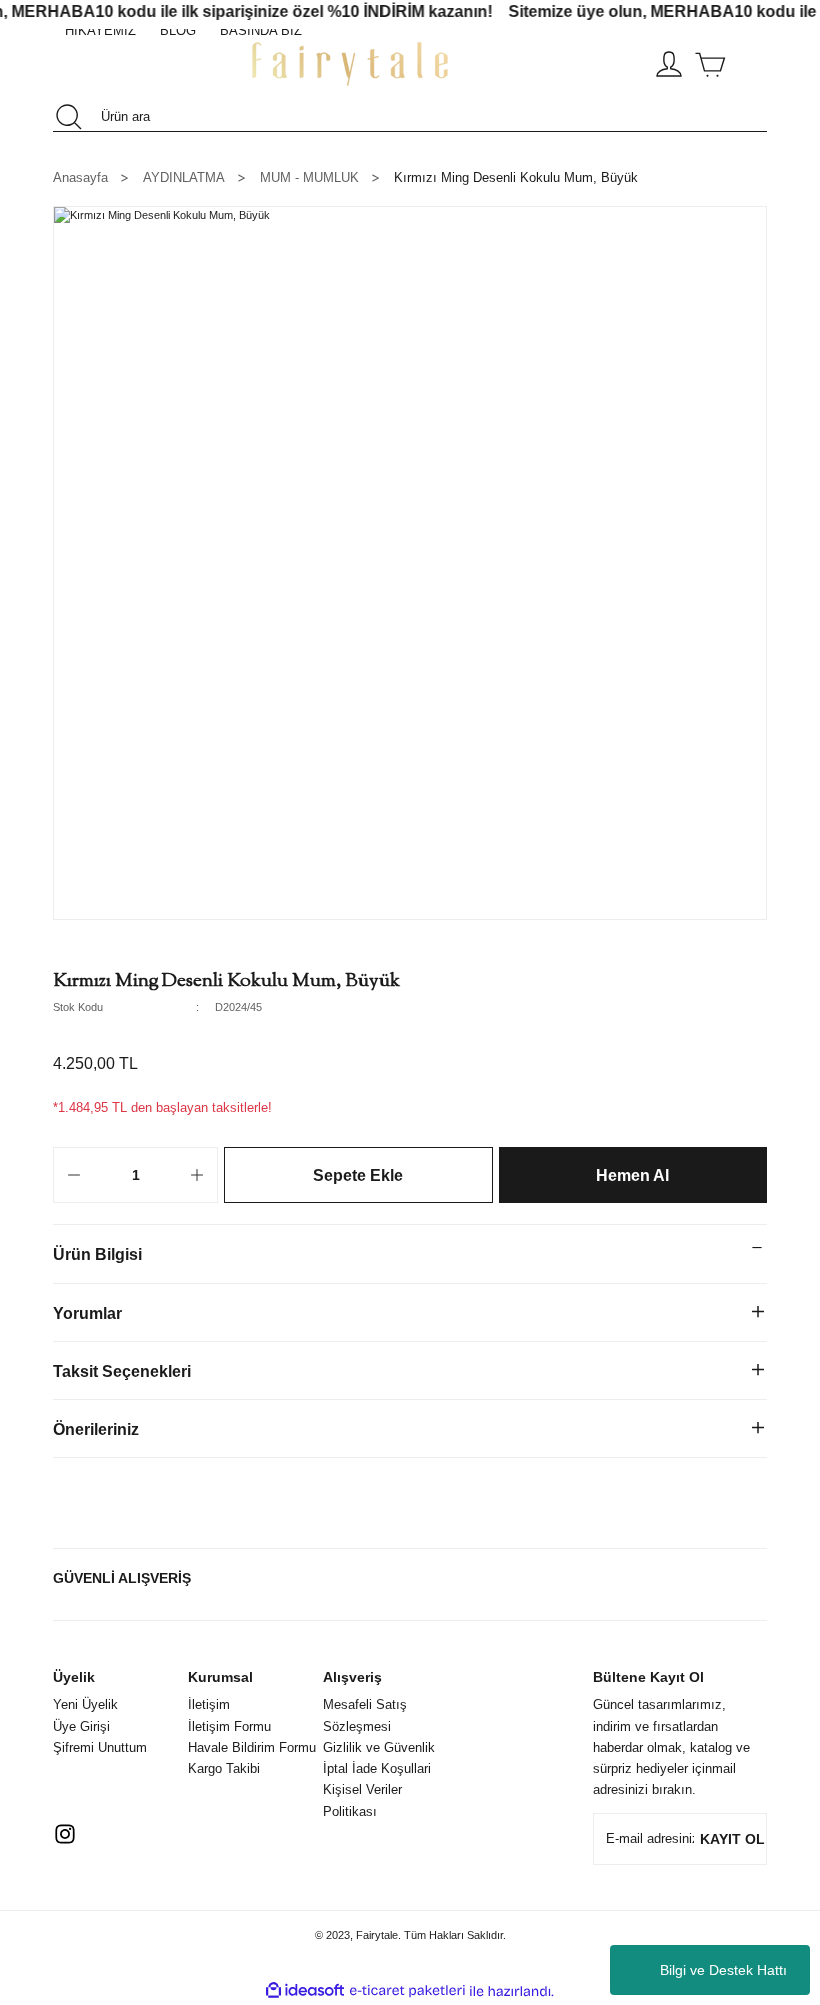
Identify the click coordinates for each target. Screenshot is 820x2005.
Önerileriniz (96, 1429)
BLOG (178, 30)
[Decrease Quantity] (74, 1175)
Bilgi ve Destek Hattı (723, 1970)
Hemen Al (632, 1175)
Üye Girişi (81, 1726)
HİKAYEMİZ (100, 30)
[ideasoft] (305, 1991)
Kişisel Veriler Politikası (362, 1800)
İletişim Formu (229, 1726)
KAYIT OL (732, 1839)
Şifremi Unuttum (100, 1747)
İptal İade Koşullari (377, 1768)
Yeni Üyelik (85, 1704)
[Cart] (710, 64)
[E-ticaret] (407, 1991)
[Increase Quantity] (197, 1175)
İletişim (209, 1704)
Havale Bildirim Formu (252, 1747)
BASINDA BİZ (261, 30)
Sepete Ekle (358, 1175)
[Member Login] (669, 64)
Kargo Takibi (224, 1768)
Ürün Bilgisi (97, 1254)
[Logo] (350, 64)
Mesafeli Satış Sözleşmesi (365, 1715)
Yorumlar (87, 1313)
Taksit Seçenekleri (122, 1371)
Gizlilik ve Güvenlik (379, 1747)
